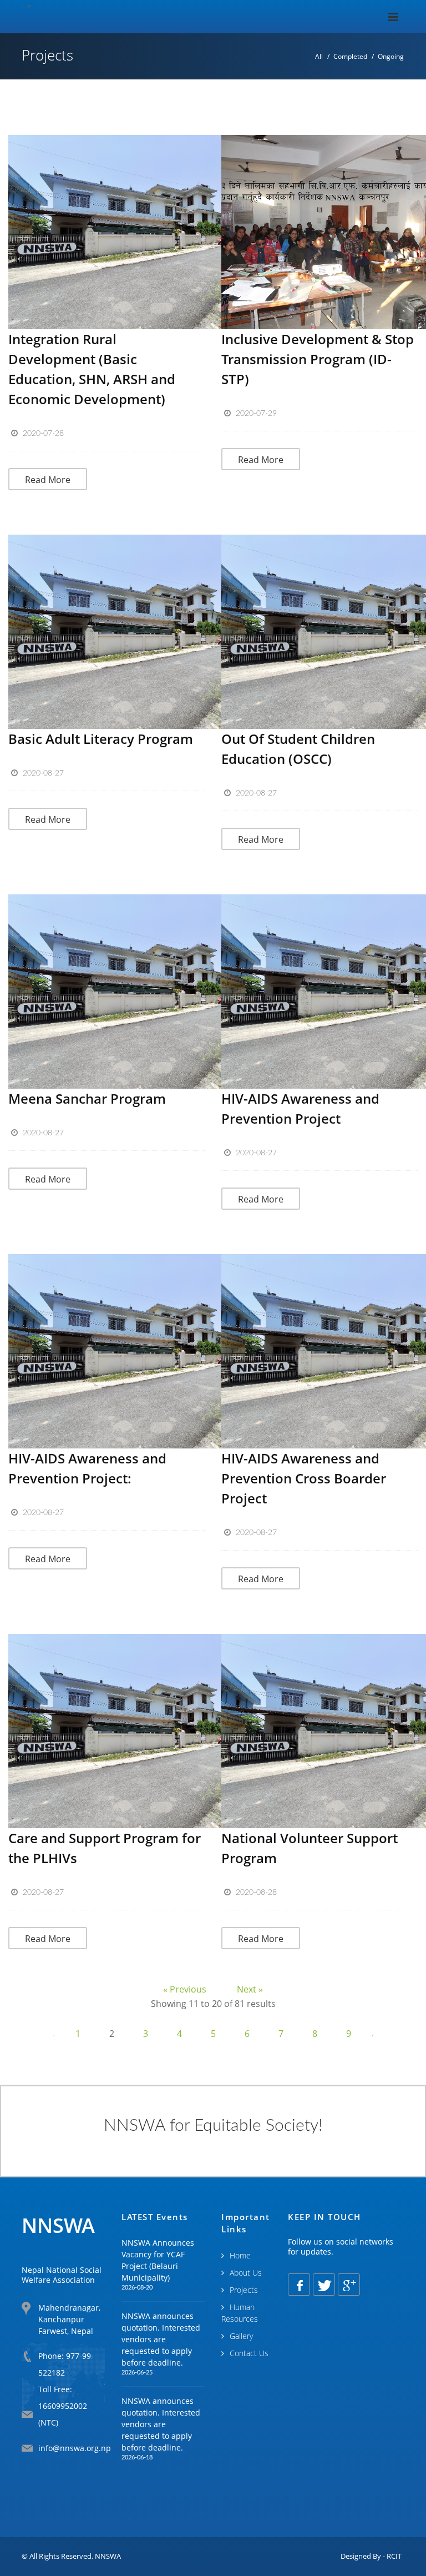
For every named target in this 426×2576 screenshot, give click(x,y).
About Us (246, 2273)
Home (240, 2255)
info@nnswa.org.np (75, 2448)
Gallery (241, 2336)
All (319, 56)
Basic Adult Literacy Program (101, 739)
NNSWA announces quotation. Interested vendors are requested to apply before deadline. (161, 2339)
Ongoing (391, 56)
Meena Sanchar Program (87, 1098)
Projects (244, 2290)
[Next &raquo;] (372, 2034)
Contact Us (249, 2353)
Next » (250, 1989)
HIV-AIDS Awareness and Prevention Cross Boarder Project (304, 1478)
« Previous (186, 1989)
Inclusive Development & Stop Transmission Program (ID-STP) (318, 359)
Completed (350, 56)
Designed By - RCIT (371, 2556)
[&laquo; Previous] (55, 2034)
